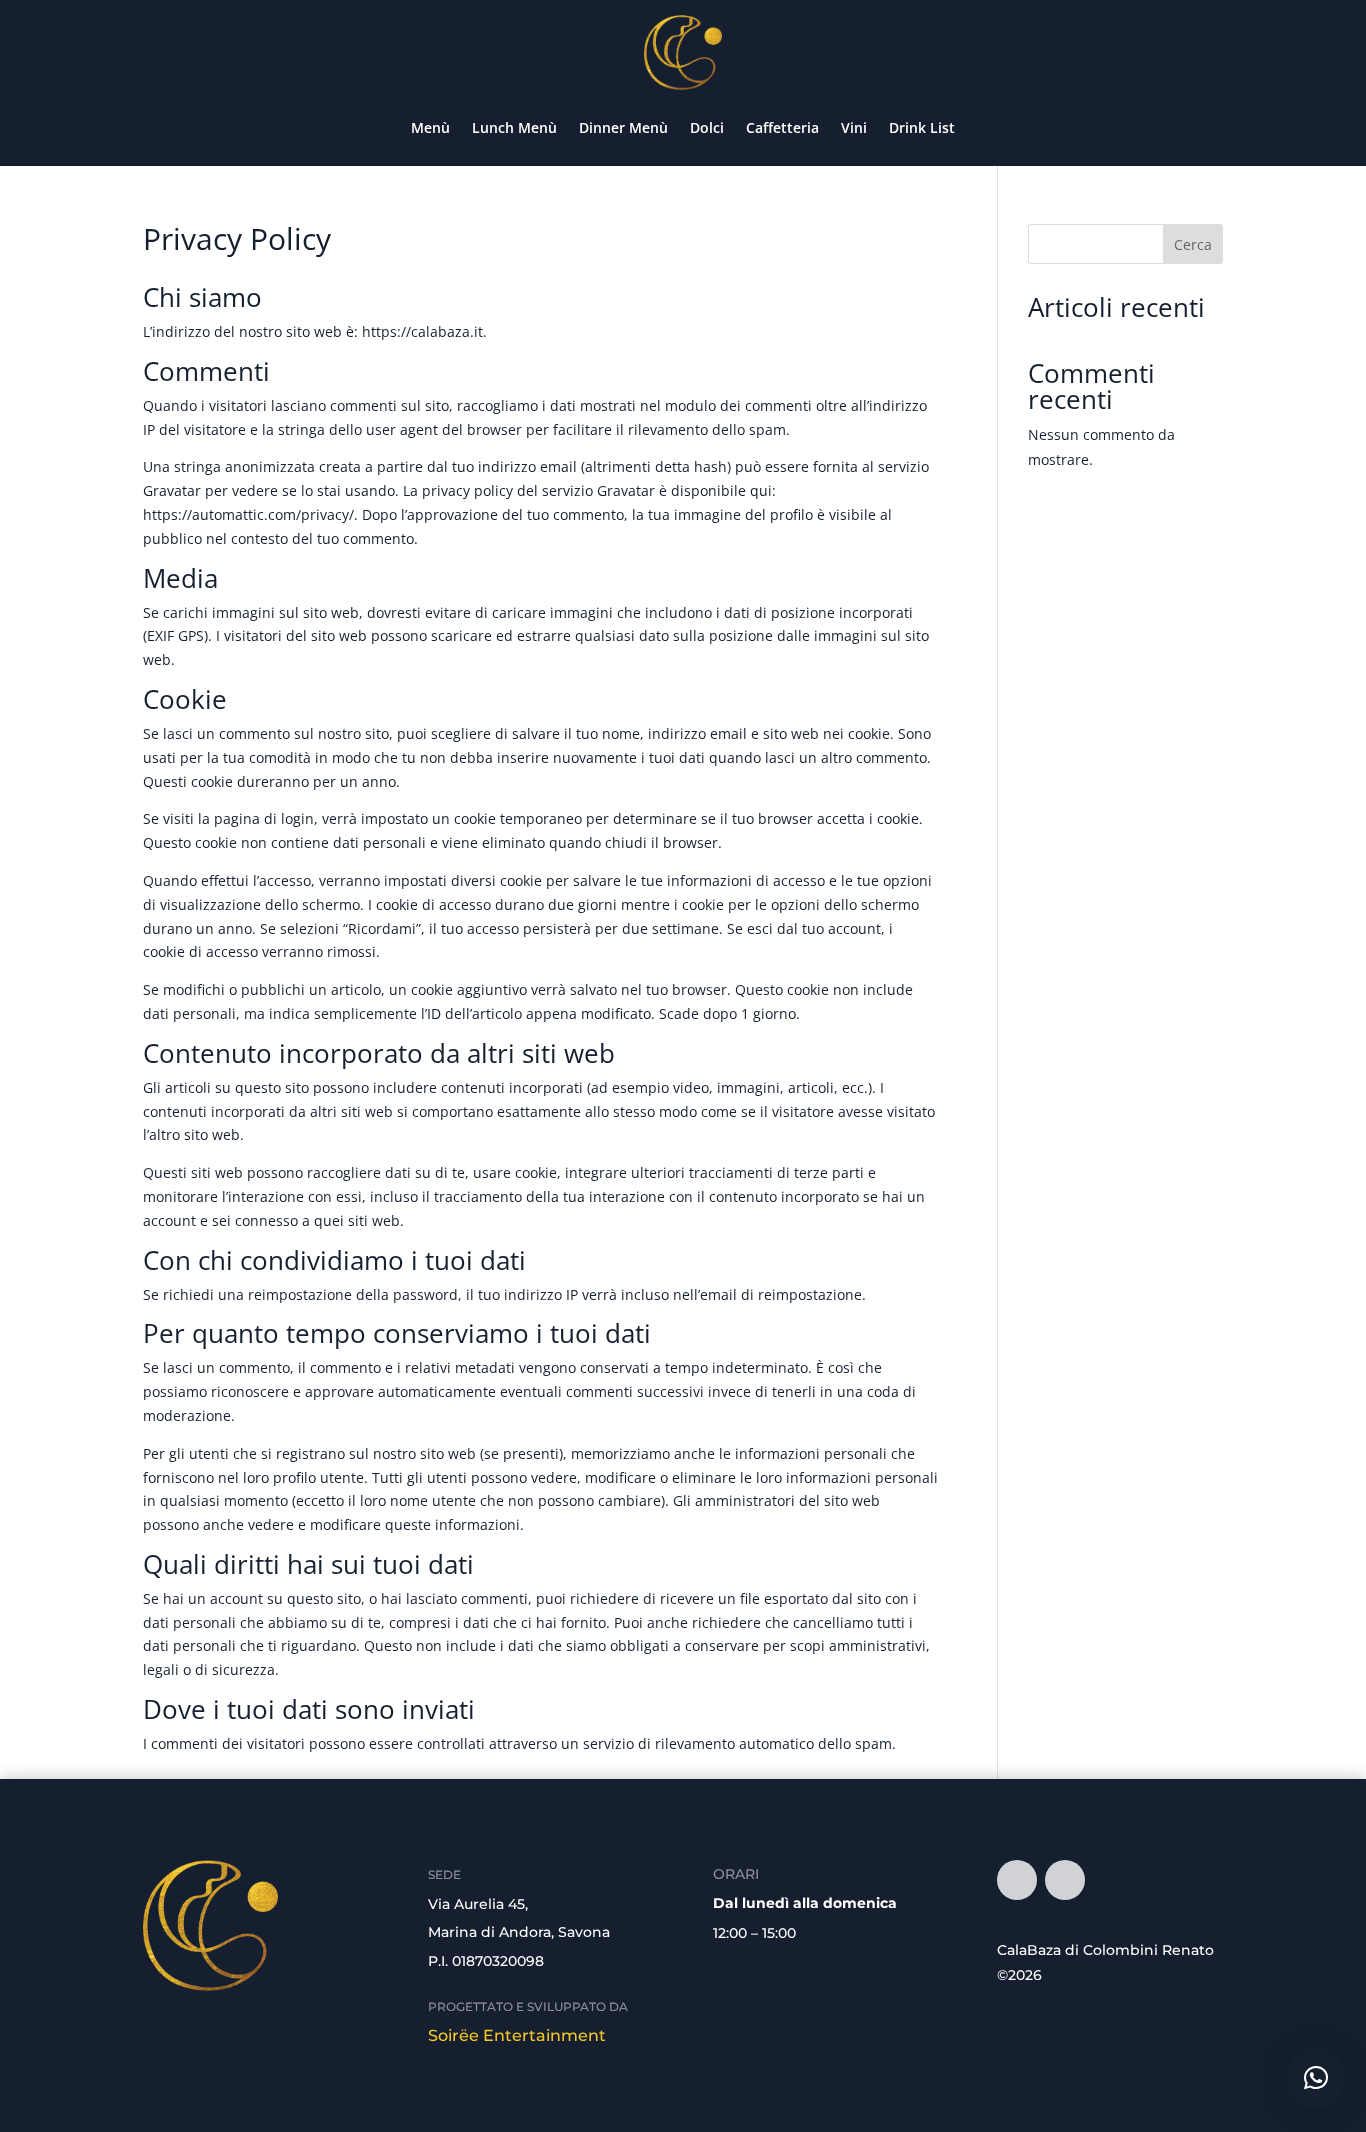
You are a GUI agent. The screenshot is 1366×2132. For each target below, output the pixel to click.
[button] (1316, 2078)
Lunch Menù (514, 127)
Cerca (1193, 244)
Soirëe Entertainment (517, 2035)
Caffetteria (782, 127)
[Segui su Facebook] (1017, 1880)
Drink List (922, 127)
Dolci (707, 127)
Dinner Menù (623, 127)
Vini (854, 127)
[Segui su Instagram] (1065, 1880)
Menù (430, 127)
